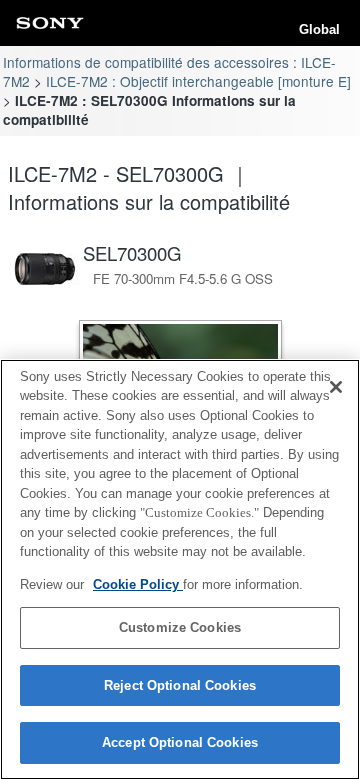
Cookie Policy (138, 584)
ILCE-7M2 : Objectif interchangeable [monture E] (198, 81)
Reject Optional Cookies (180, 685)
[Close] (336, 387)
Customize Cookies (180, 627)
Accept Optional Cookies (180, 742)
